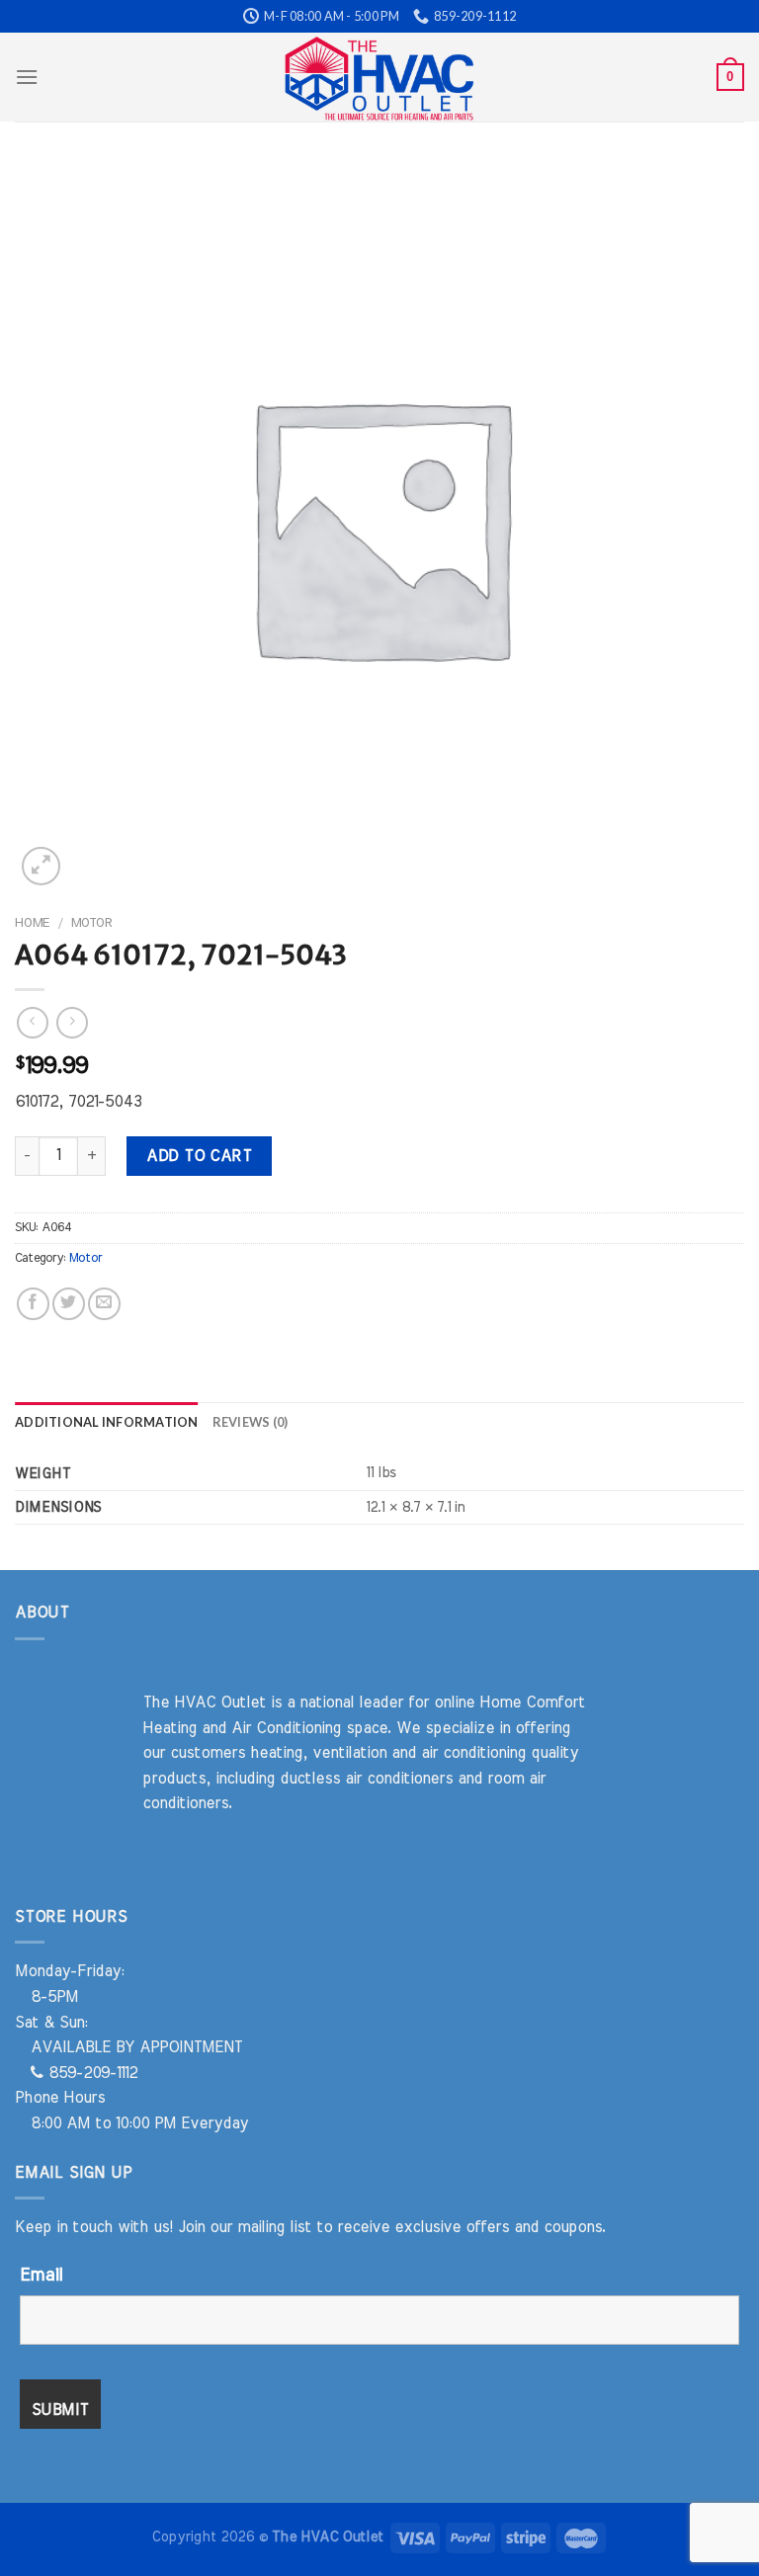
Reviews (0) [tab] (251, 1422)
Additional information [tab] (107, 1422)
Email (41, 2276)
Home (32, 923)
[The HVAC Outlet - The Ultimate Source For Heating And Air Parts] (379, 77)
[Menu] (27, 77)
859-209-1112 (90, 2073)
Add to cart (199, 1156)
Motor (91, 923)
